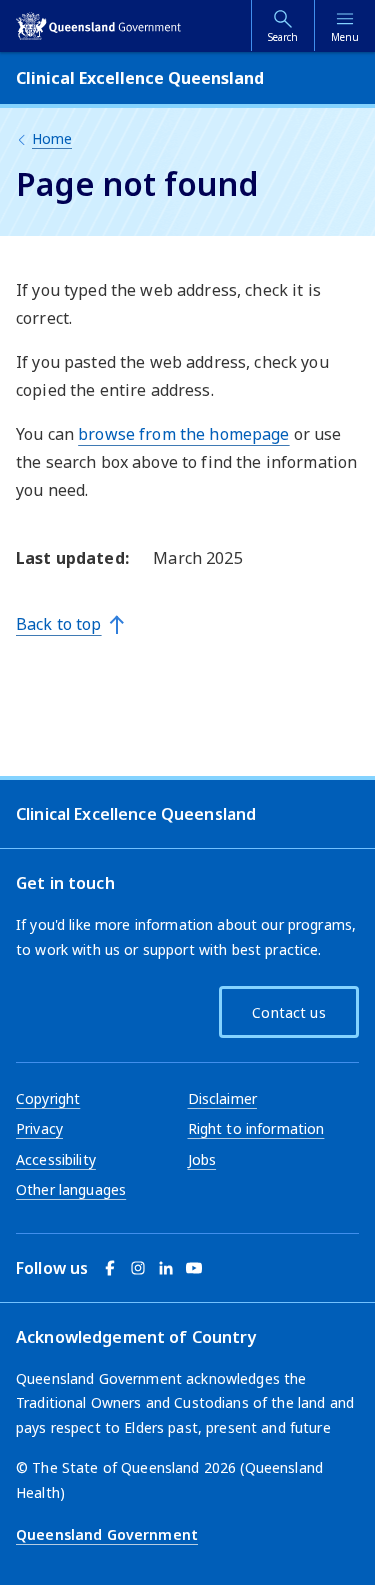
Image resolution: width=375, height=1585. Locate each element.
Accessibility (56, 1159)
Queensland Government (107, 1534)
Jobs (202, 1159)
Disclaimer (222, 1098)
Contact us (288, 1012)
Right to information (256, 1128)
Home (52, 138)
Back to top (59, 624)
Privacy (39, 1128)
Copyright (48, 1098)
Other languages (71, 1189)
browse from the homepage (183, 434)
